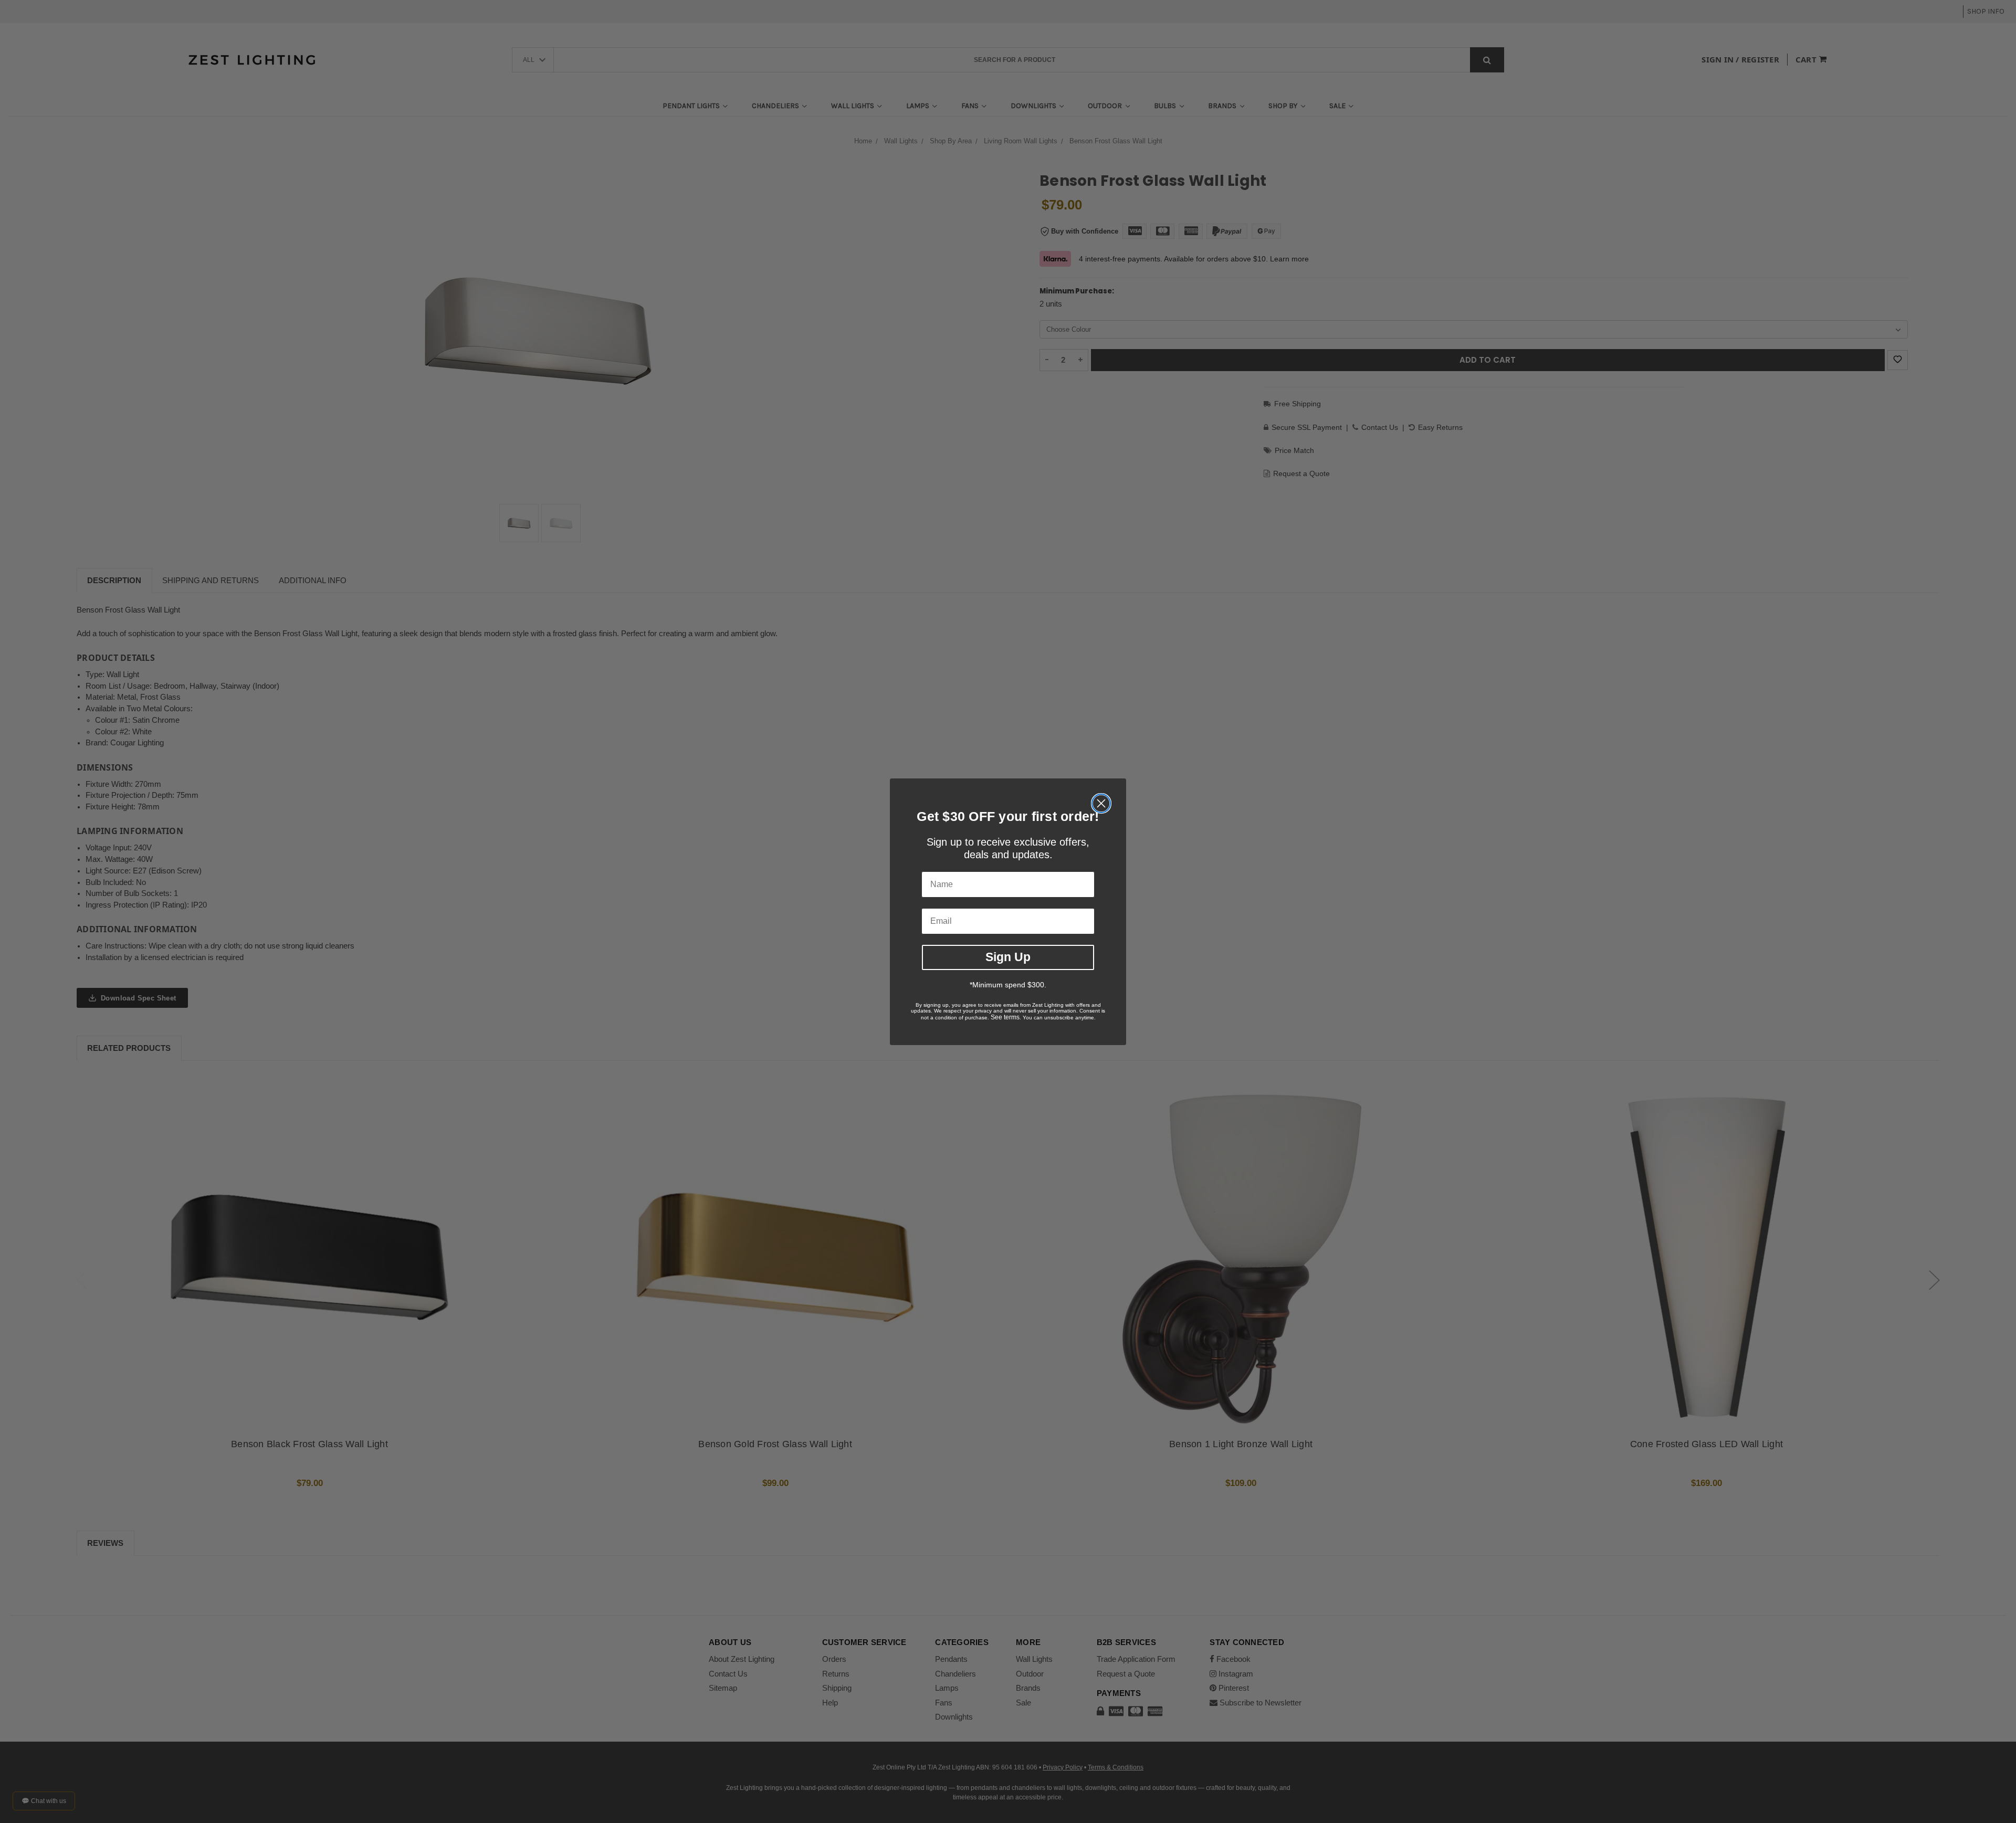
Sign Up (1008, 957)
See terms (1005, 1017)
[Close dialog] (1101, 803)
